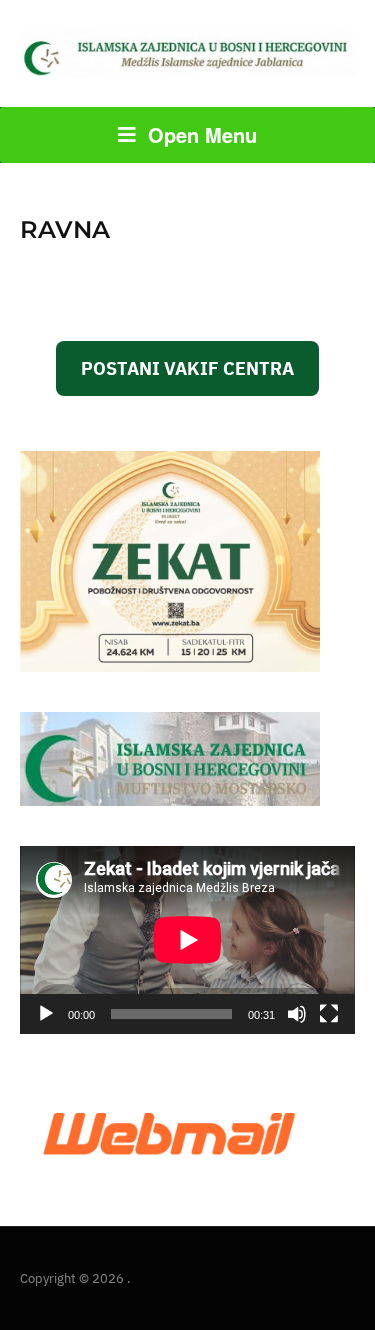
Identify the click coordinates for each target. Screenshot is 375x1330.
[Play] (46, 1014)
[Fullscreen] (329, 1014)
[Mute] (297, 1014)
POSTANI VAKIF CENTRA (187, 368)
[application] (187, 940)
